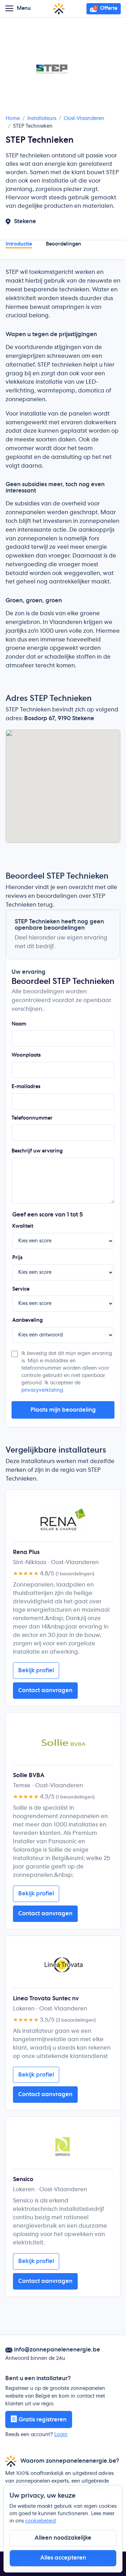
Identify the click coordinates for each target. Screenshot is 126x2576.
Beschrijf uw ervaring (37, 1151)
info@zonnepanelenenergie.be (57, 2350)
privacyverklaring (42, 1390)
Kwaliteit (23, 1226)
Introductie (19, 244)
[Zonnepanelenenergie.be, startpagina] (59, 9)
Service (21, 1289)
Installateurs (42, 119)
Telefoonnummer (32, 1118)
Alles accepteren (63, 2558)
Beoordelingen (64, 244)
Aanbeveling (27, 1320)
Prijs (17, 1258)
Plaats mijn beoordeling (63, 1410)
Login (61, 2435)
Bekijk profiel (36, 1670)
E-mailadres (26, 1087)
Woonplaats (26, 1055)
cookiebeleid (40, 2521)
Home (13, 119)
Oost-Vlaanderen (84, 119)
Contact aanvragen (45, 1690)
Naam (19, 1024)
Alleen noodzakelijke (63, 2538)
